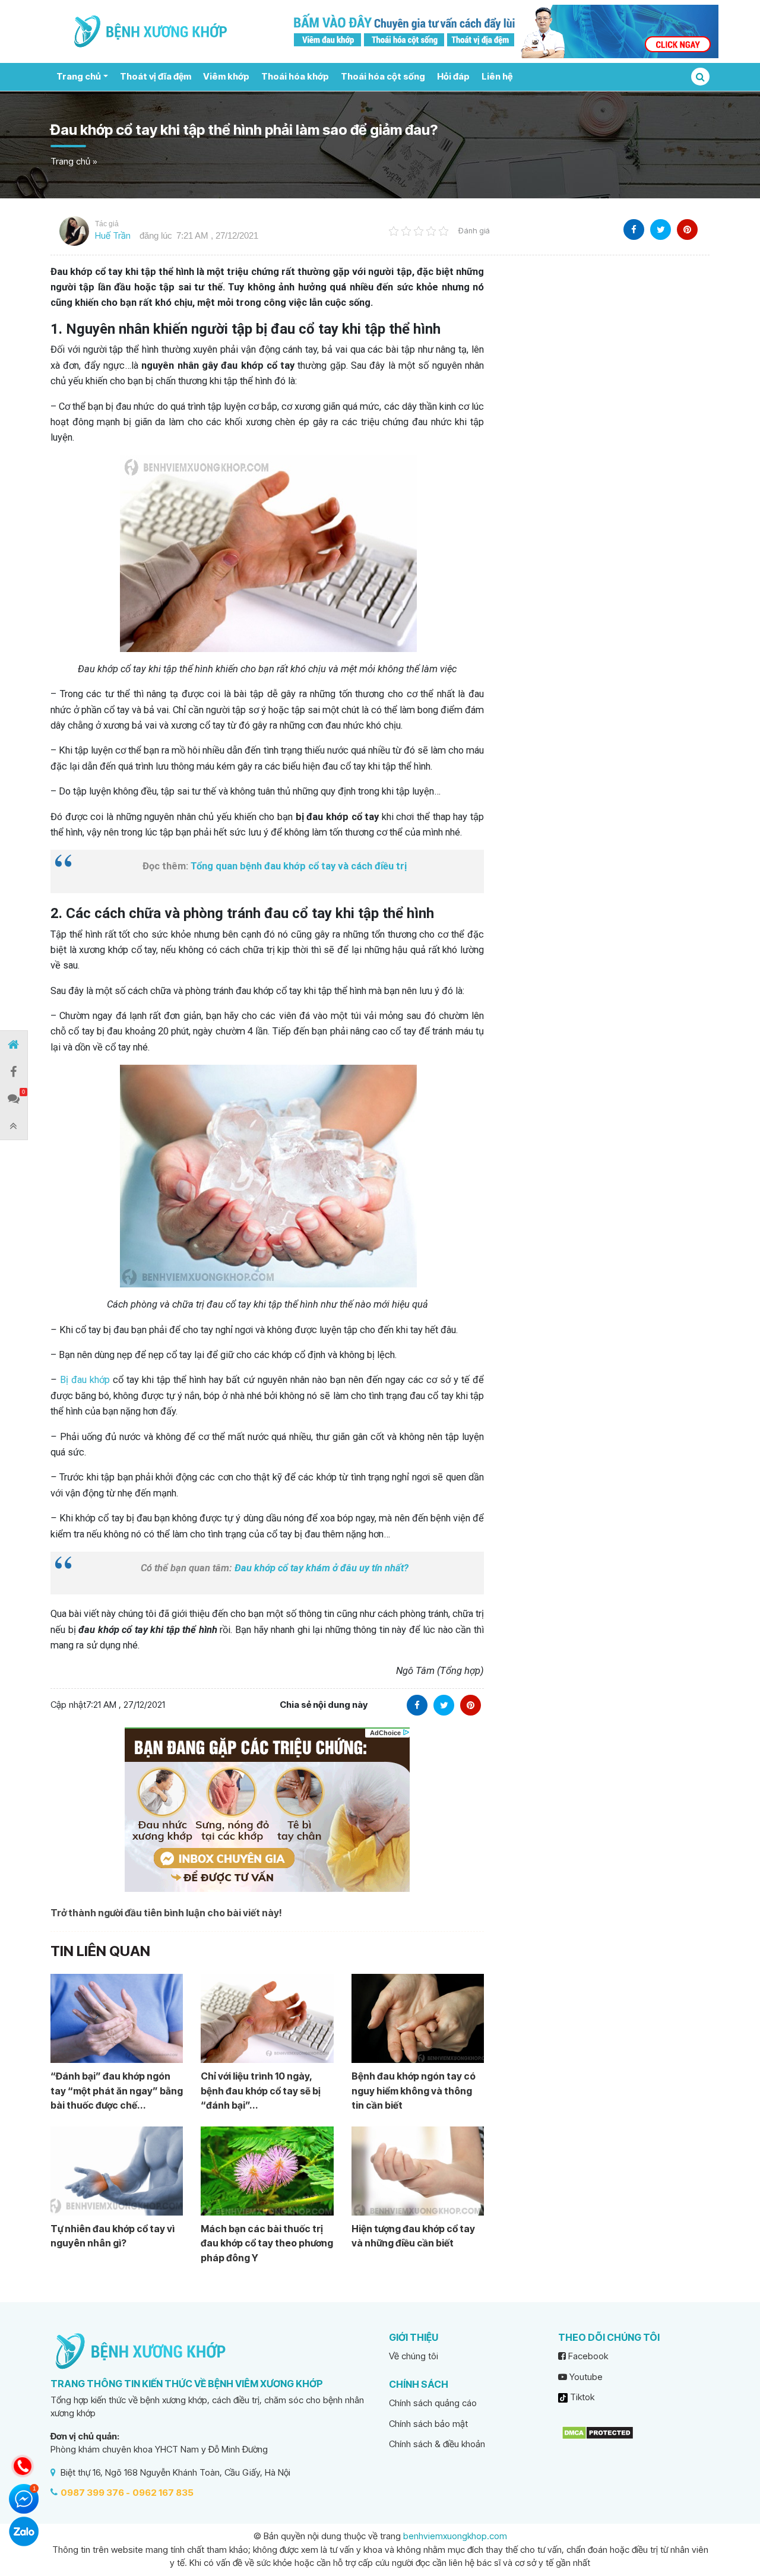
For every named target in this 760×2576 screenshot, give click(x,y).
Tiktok (581, 2397)
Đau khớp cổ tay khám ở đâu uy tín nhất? (322, 1568)
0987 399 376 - (95, 2493)
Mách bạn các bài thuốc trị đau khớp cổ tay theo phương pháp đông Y (267, 2243)
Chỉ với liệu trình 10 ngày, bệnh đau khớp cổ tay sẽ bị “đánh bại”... (261, 2091)
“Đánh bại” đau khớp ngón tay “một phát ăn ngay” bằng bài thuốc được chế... (117, 2091)
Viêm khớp (226, 76)
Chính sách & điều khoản (437, 2444)
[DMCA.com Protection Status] (598, 2432)
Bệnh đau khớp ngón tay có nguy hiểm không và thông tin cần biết (414, 2091)
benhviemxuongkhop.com (455, 2536)
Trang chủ (79, 76)
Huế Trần (113, 235)
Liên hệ (497, 76)
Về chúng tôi (414, 2356)
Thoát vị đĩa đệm (156, 76)
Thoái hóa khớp (295, 76)
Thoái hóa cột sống (383, 76)
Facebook (587, 2356)
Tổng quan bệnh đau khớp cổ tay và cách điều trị (299, 866)
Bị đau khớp (85, 1380)
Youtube (585, 2377)
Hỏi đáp (453, 76)
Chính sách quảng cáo (433, 2403)
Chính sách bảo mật (428, 2424)
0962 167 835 (163, 2493)
